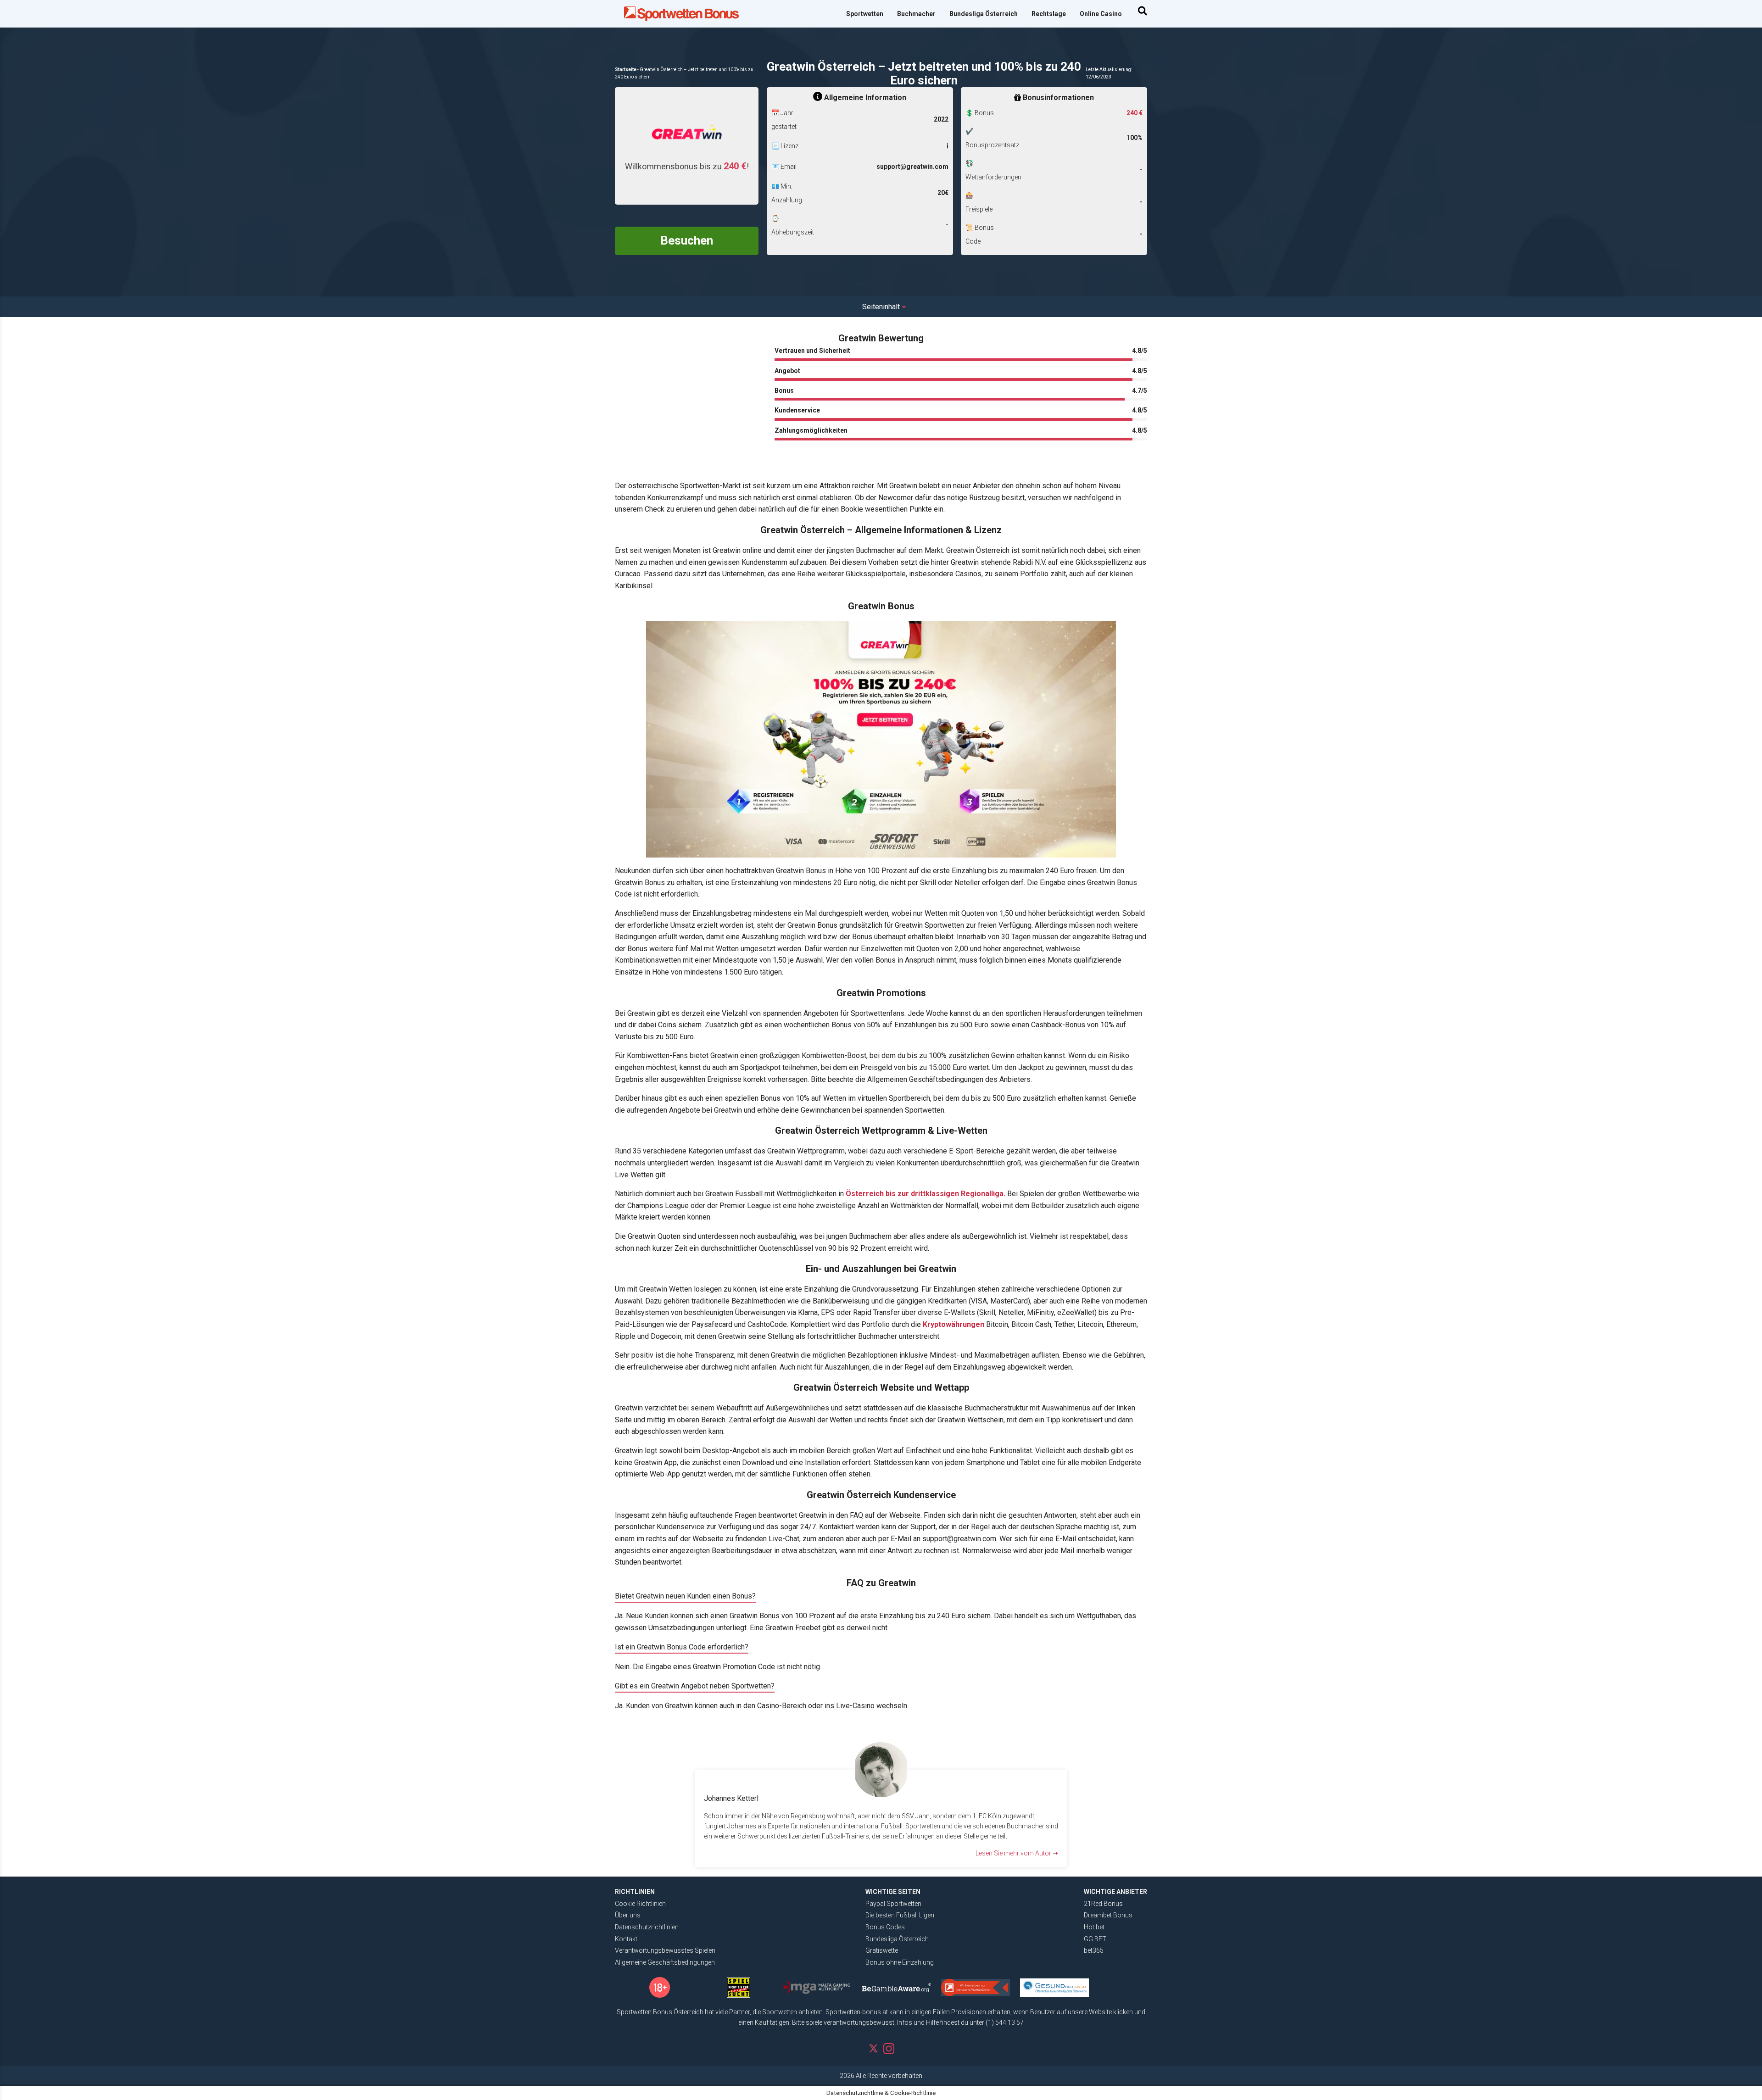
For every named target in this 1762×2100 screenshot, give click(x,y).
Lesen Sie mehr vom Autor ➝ (1017, 1853)
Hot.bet (1094, 1927)
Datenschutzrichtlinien (647, 1927)
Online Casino (1101, 14)
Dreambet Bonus (1108, 1915)
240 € (1135, 113)
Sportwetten (865, 14)
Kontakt (626, 1939)
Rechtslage (1049, 14)
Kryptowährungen (953, 1324)
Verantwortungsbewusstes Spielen (665, 1950)
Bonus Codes (885, 1927)
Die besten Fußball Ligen (900, 1915)
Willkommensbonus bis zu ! (687, 166)
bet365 (1094, 1950)
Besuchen (687, 240)
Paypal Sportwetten (893, 1904)
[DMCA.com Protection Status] (1118, 1984)
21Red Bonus (1103, 1904)
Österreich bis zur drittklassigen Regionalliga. (926, 1194)
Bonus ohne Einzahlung (900, 1962)
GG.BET (1095, 1939)
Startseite (626, 70)
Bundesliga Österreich (984, 14)
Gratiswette (882, 1950)
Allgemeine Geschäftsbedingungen (665, 1962)
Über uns (628, 1915)
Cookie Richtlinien (640, 1904)
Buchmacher (916, 14)
